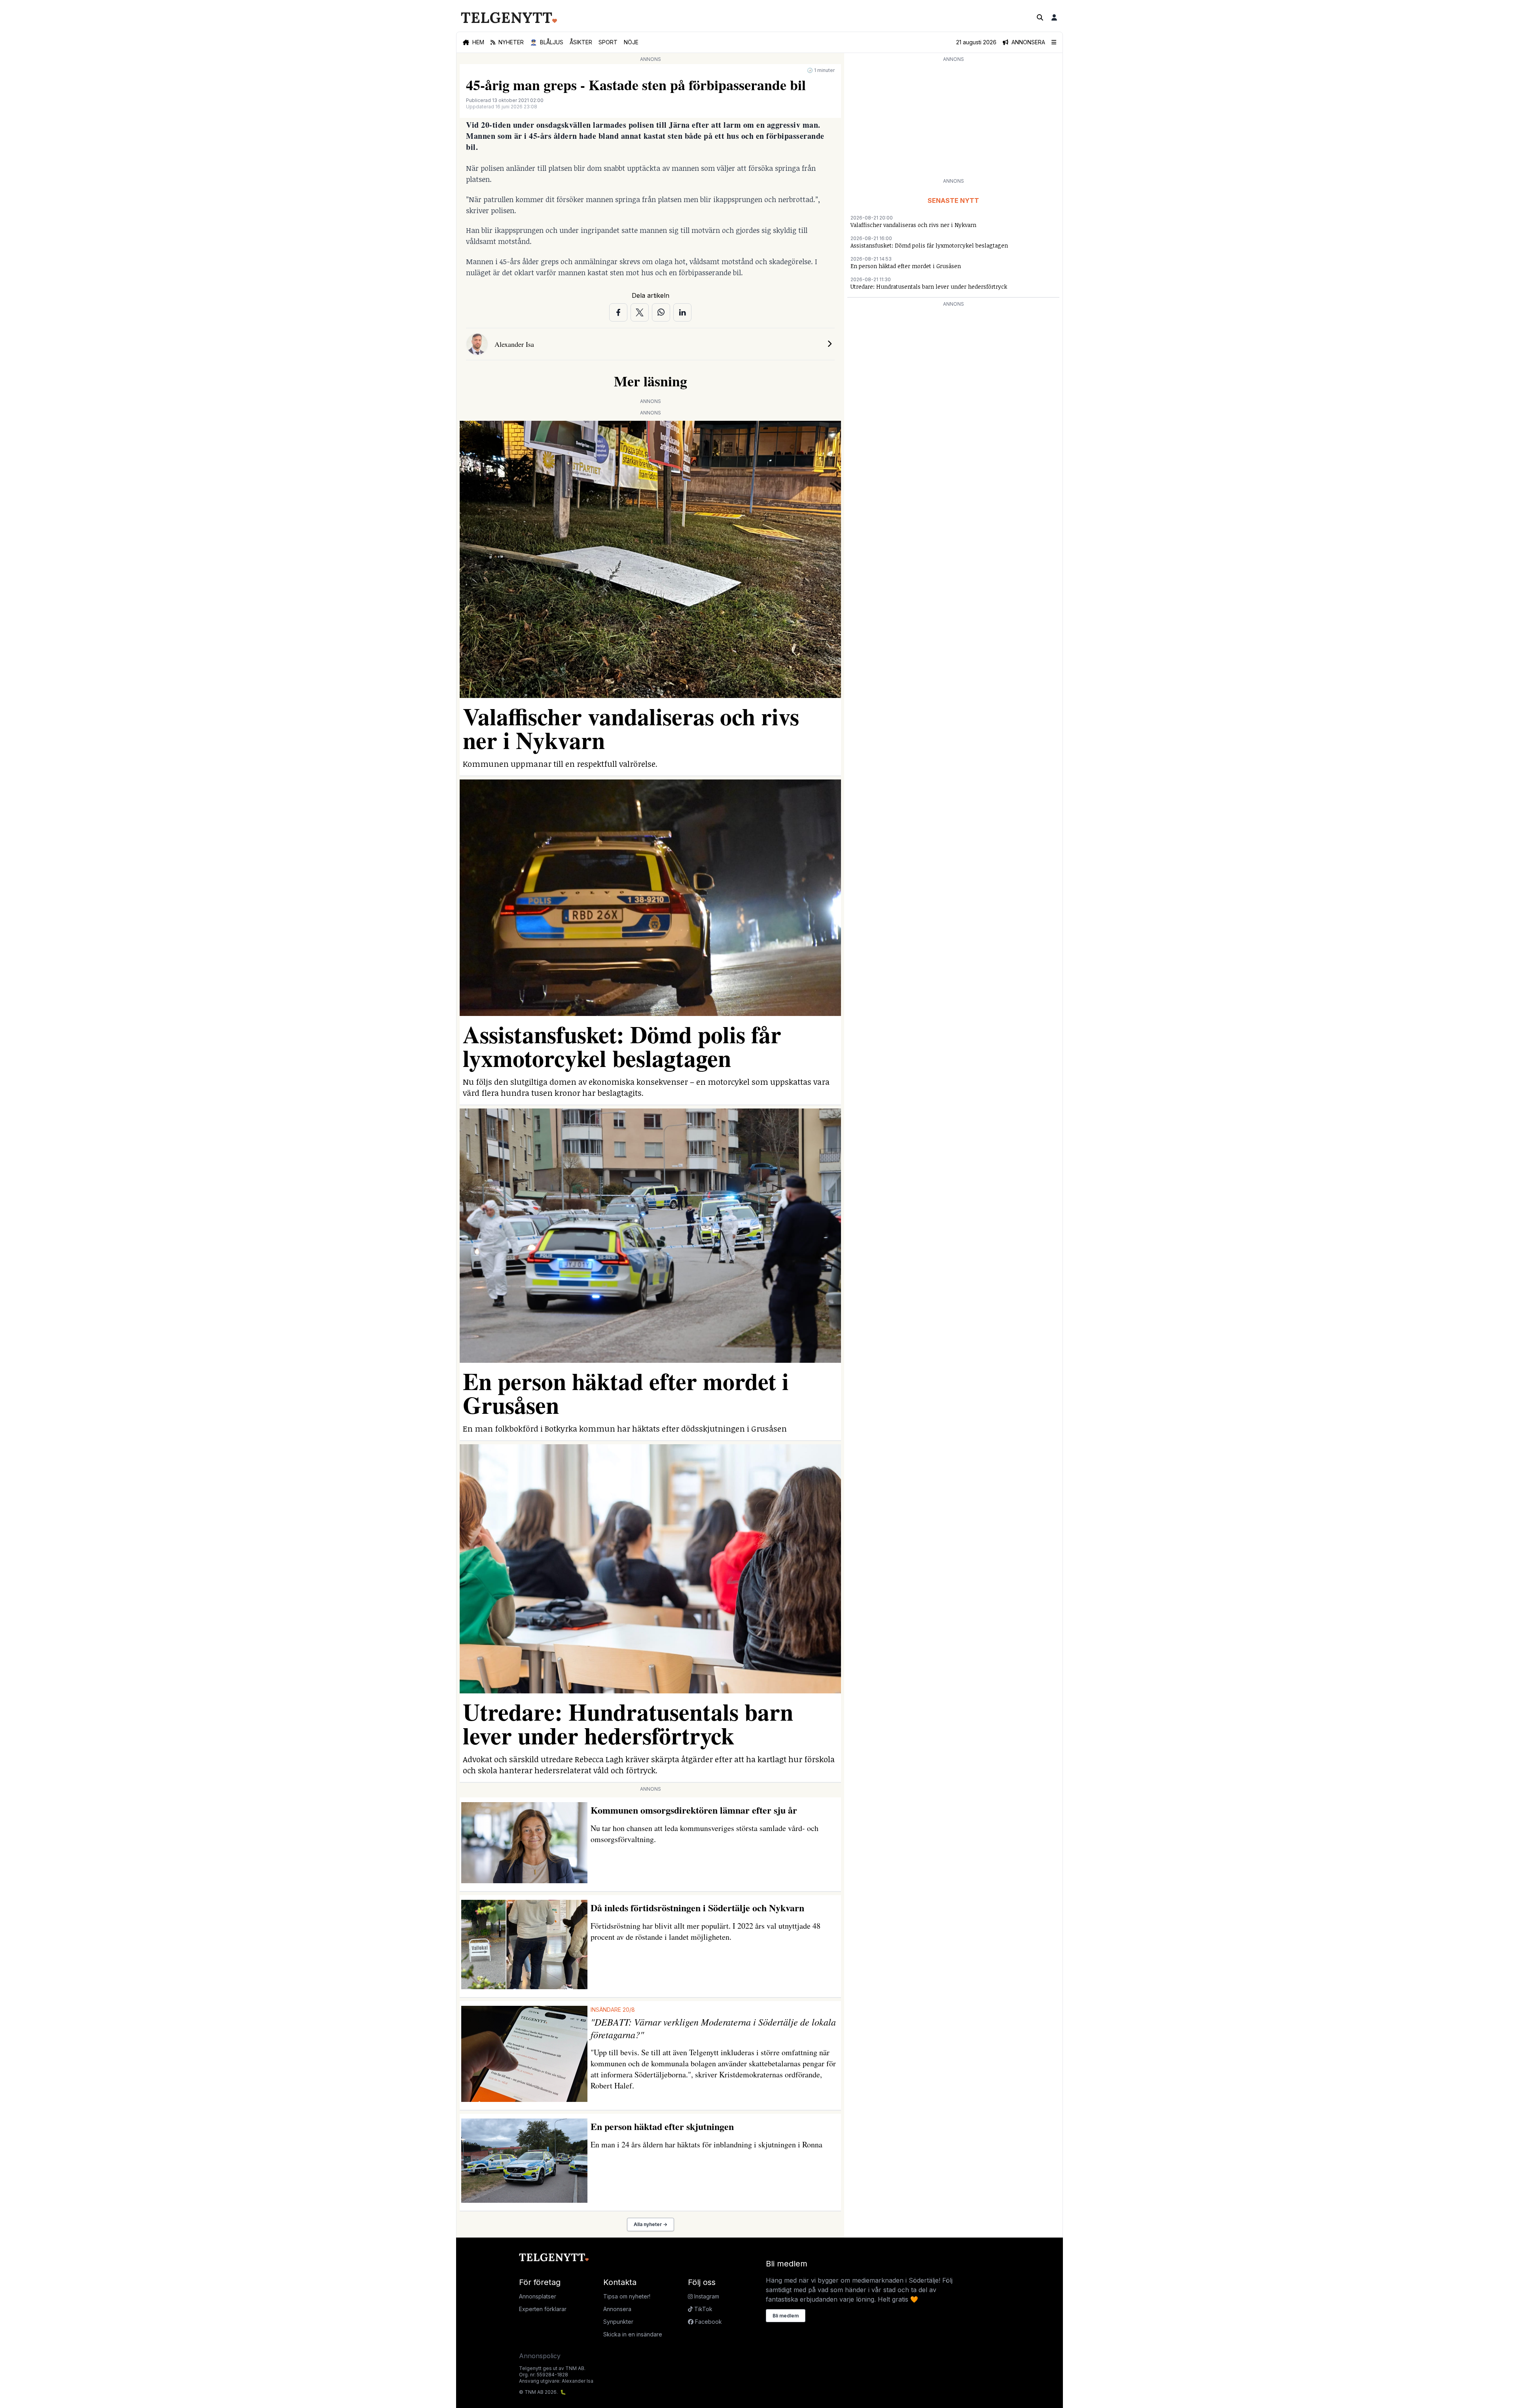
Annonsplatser (538, 2296)
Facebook (708, 2322)
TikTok (703, 2309)
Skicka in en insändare (633, 2334)
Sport (608, 42)
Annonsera (617, 2309)
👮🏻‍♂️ (547, 42)
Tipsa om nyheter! (627, 2296)
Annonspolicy (540, 2356)
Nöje (631, 42)
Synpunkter (618, 2322)
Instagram (706, 2296)
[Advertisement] (953, 119)
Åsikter (581, 42)
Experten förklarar (543, 2309)
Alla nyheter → (651, 2224)
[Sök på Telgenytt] (1040, 17)
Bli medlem (786, 2316)
